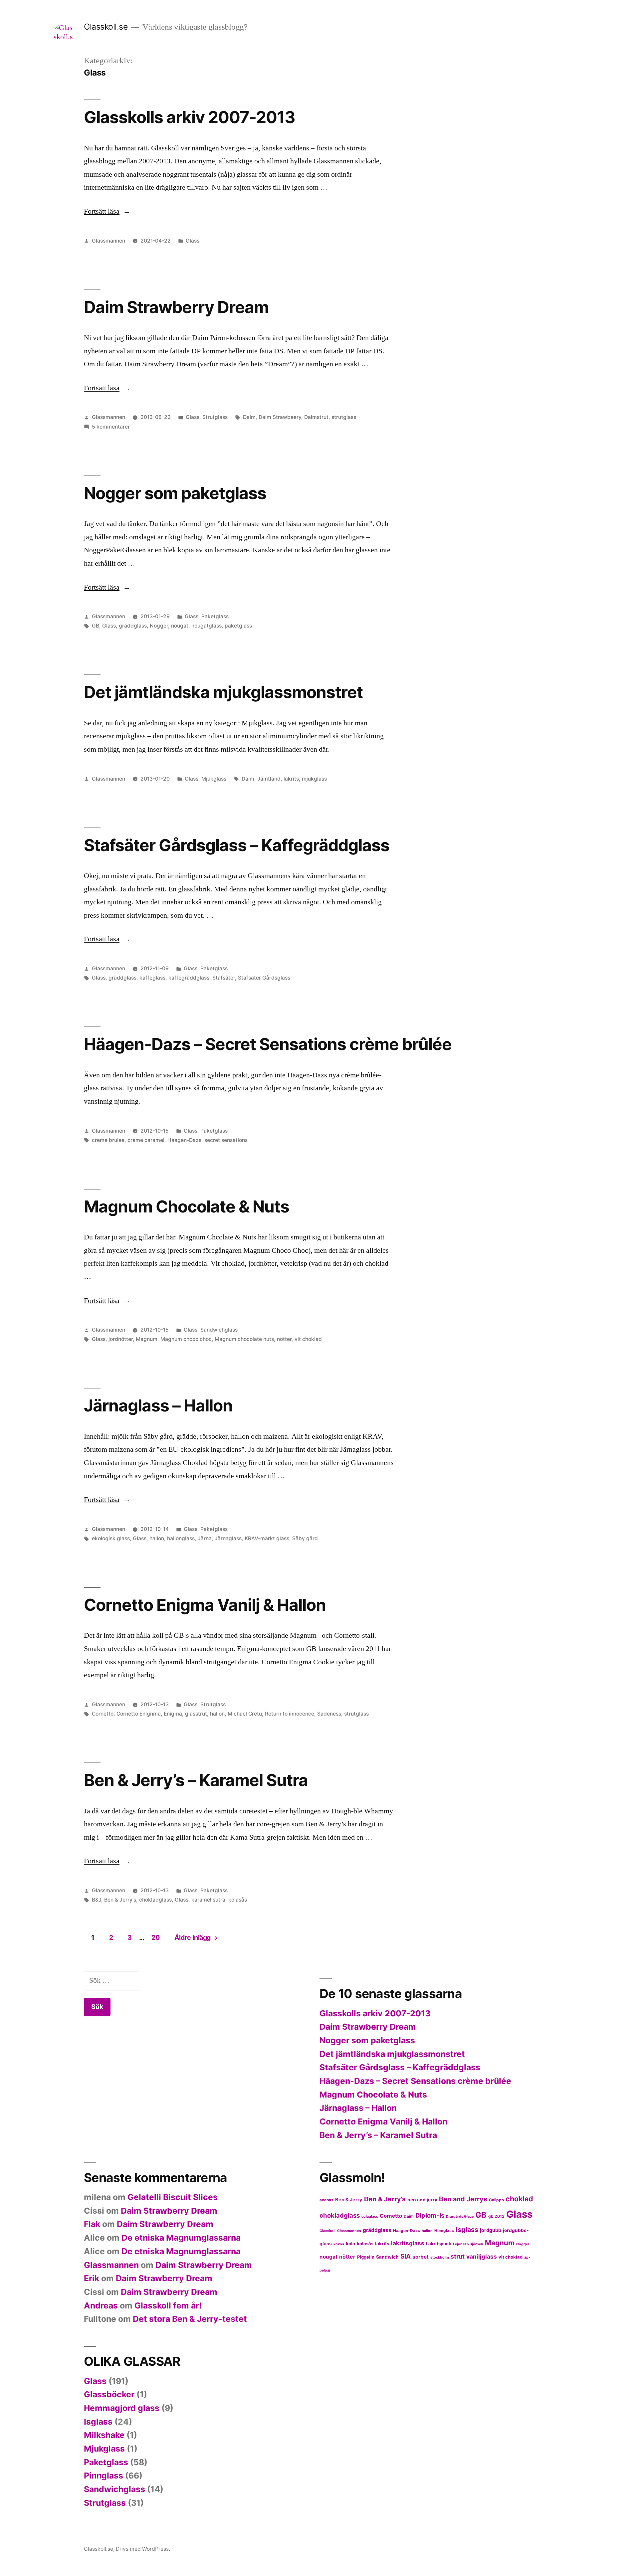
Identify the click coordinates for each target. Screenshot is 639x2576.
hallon (157, 1538)
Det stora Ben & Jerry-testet (190, 2319)
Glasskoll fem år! (168, 2305)
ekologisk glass (111, 1538)
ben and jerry (422, 2200)
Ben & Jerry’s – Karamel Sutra (196, 1780)
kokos (339, 2244)
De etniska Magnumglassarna (181, 2238)
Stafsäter (224, 978)
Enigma (173, 1714)
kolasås (238, 1900)
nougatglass (207, 626)
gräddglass (133, 626)
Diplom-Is (430, 2215)
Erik (92, 2278)
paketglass (238, 626)
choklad (519, 2199)
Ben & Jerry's (120, 1900)
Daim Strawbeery (280, 417)
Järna (205, 1538)
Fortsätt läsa (107, 211)
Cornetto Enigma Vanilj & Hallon (205, 1605)
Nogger (159, 626)
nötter (284, 1339)
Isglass (467, 2230)
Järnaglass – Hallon (158, 1405)
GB (96, 626)
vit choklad (308, 1339)
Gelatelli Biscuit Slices (173, 2197)
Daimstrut (316, 417)
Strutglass (215, 417)
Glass (193, 241)
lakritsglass (408, 2243)
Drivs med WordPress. (143, 2549)
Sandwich (387, 2257)
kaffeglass (152, 978)
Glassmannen (108, 241)
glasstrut (196, 1714)
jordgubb (491, 2230)
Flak (92, 2224)
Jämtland (269, 779)
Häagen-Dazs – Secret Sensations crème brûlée (268, 1044)
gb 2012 (496, 2216)
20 (155, 1937)
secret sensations (226, 1140)
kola (350, 2244)
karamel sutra (208, 1900)
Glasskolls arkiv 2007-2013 (190, 117)
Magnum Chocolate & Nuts (187, 1206)
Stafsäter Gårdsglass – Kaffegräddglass (237, 845)
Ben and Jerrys (463, 2199)
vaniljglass (482, 2256)
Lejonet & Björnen (468, 2244)
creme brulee (108, 1140)
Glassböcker (109, 2394)
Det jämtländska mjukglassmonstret (223, 692)
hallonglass (181, 1538)
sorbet (421, 2257)
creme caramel (146, 1140)
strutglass (344, 417)
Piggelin (366, 2257)
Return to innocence (290, 1714)
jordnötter (121, 1339)
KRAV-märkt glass (267, 1538)
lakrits (291, 779)
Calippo (496, 2200)
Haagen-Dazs (184, 1140)
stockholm (440, 2257)
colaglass (370, 2216)
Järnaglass (228, 1538)
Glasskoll (327, 2231)
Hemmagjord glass (122, 2408)
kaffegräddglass (189, 978)
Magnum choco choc (186, 1339)
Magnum (147, 1339)
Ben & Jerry (349, 2200)
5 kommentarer (111, 427)
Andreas (101, 2305)
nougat (180, 626)
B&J (97, 1900)
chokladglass (155, 1900)
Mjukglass (214, 779)
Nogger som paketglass (175, 493)
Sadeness (329, 1714)
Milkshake (104, 2435)
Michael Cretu (245, 1714)
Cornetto (103, 1714)
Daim (249, 417)
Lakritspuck (439, 2244)
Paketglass (215, 616)
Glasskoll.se (106, 27)
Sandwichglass (219, 1330)
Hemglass (444, 2230)
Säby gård (305, 1538)
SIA (406, 2256)
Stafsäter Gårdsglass (264, 978)
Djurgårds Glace (460, 2216)
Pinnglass (104, 2476)
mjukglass (314, 779)
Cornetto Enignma (139, 1714)
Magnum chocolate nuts (244, 1339)
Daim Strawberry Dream (176, 307)
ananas (326, 2200)
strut (458, 2256)
